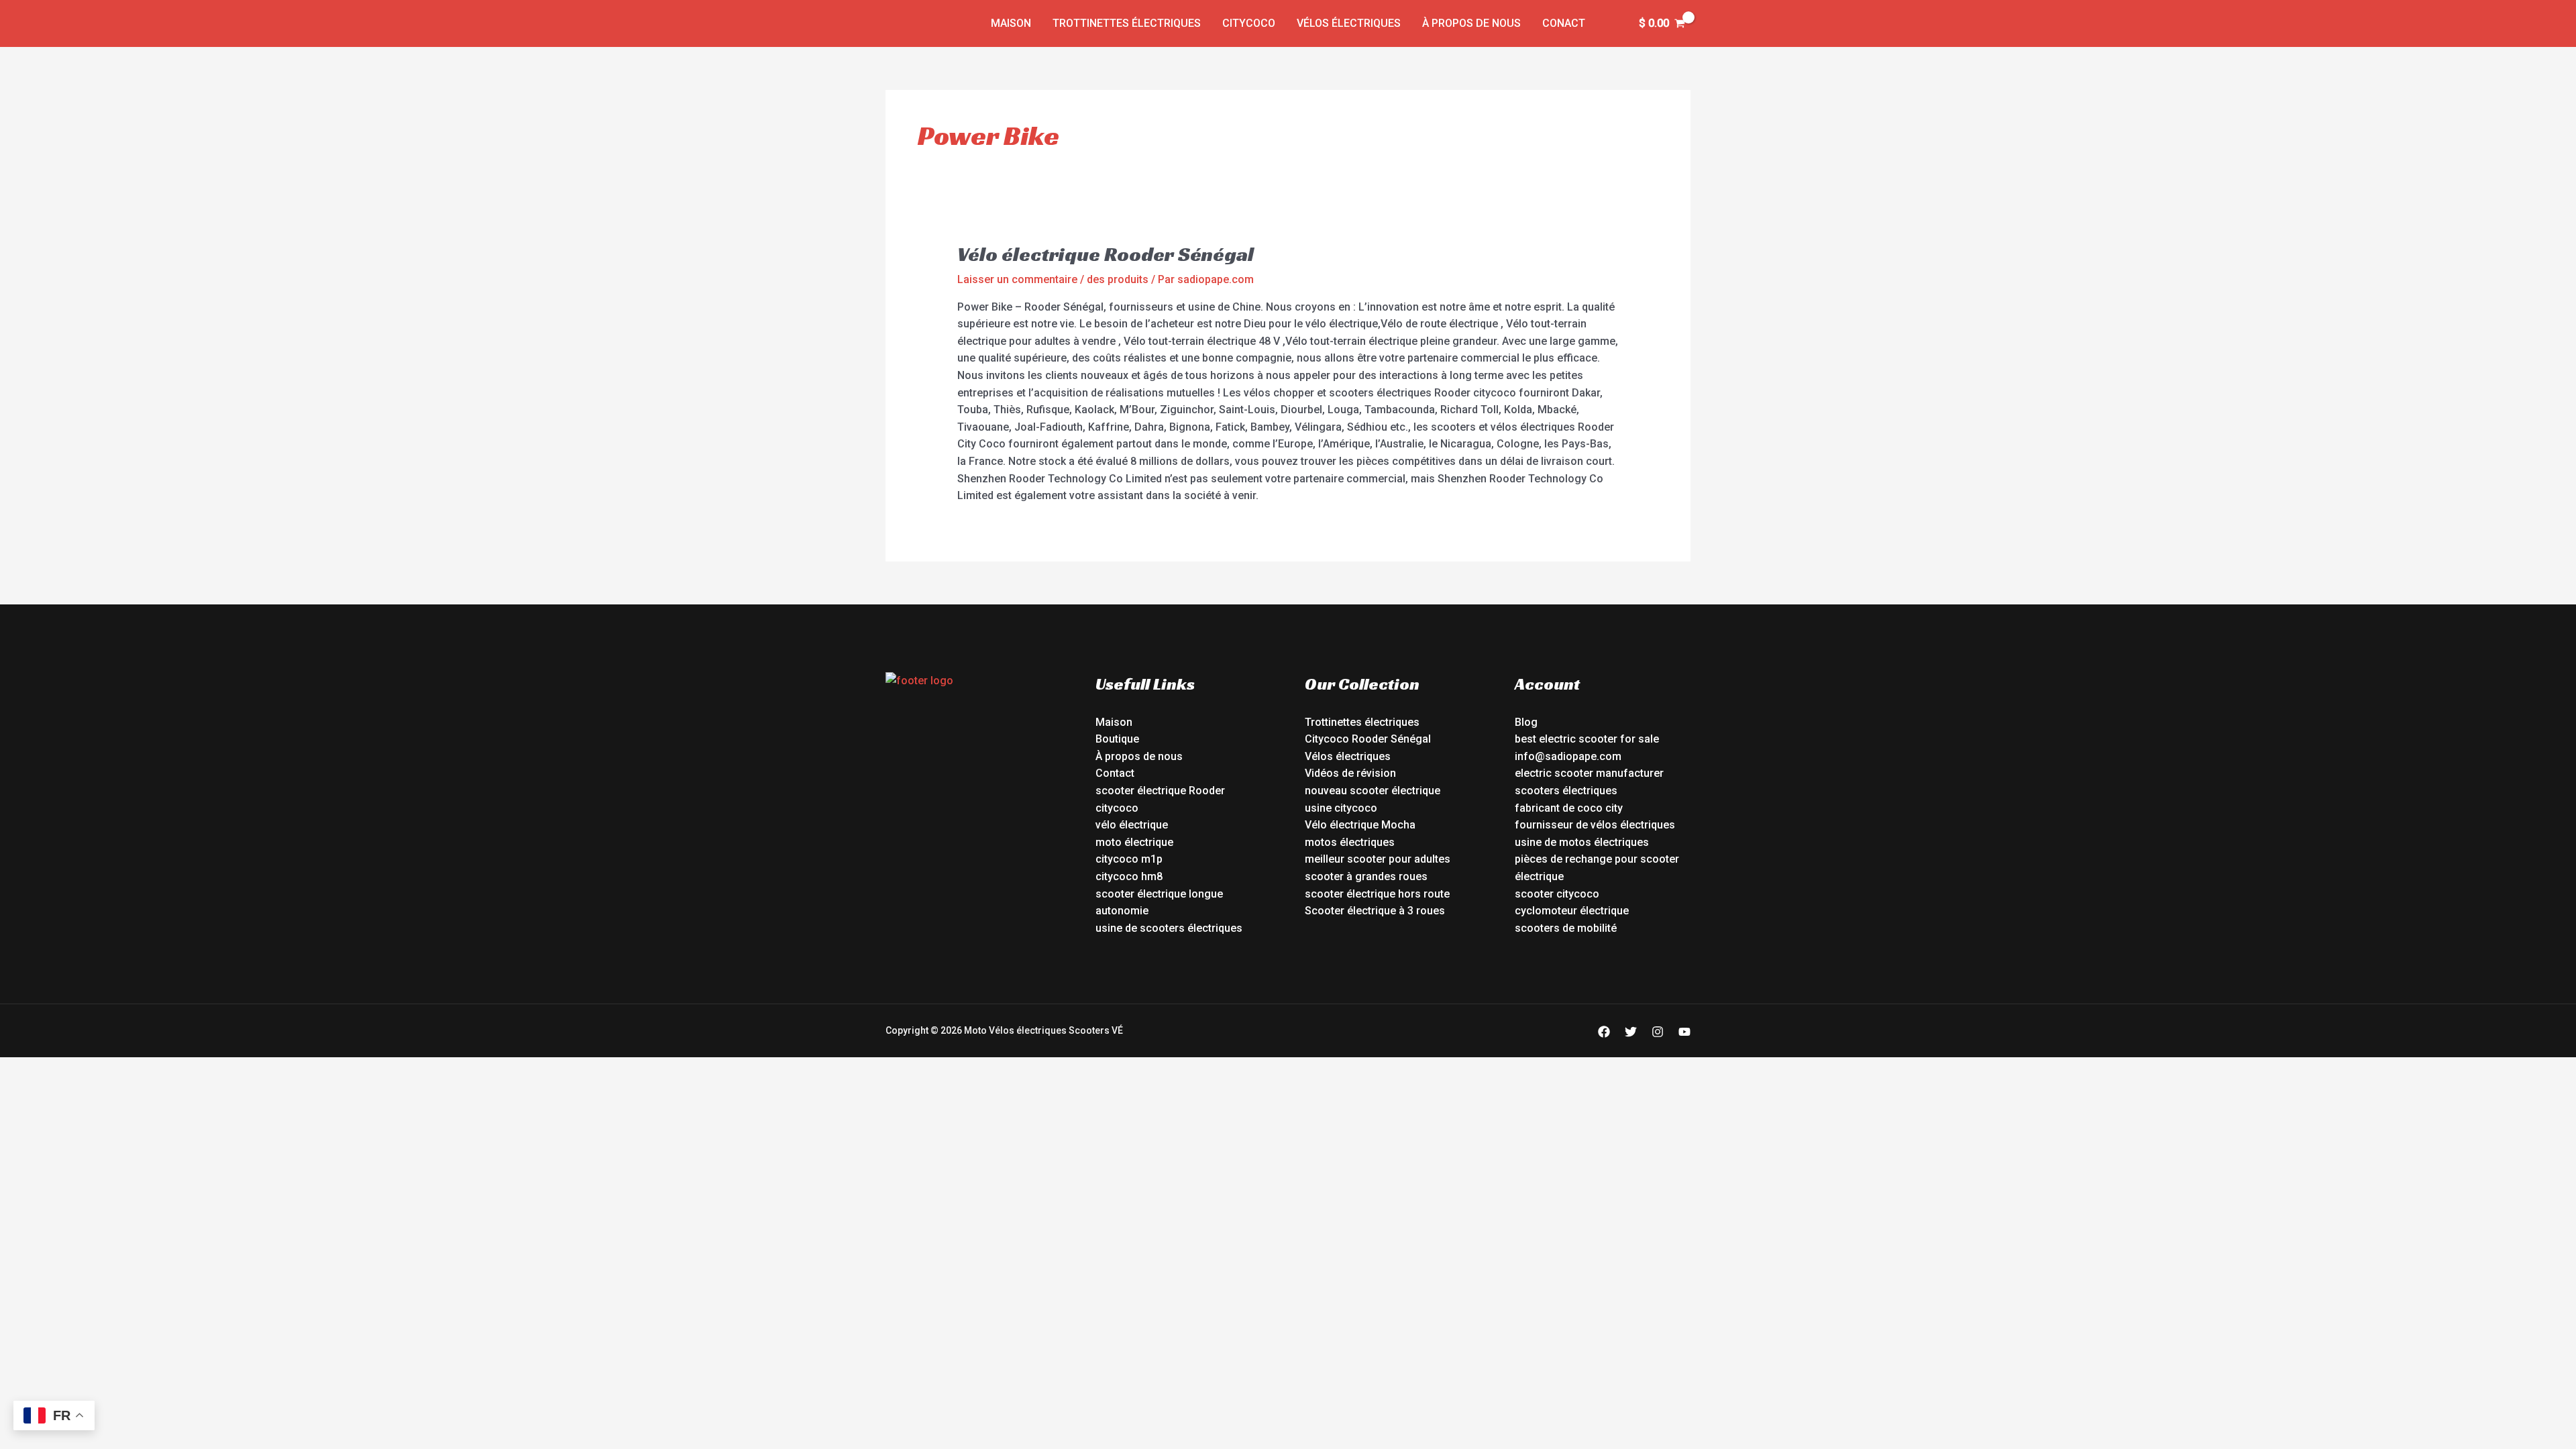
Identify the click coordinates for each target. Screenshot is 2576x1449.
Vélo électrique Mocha (1360, 825)
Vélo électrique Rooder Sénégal (1106, 254)
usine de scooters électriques (1169, 928)
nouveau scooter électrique (1373, 791)
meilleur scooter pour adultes (1378, 859)
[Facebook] (1604, 1032)
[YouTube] (1684, 1032)
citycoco (1117, 808)
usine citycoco (1341, 808)
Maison (1011, 23)
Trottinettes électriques (1127, 23)
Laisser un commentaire (1017, 279)
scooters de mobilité (1566, 928)
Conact (1564, 23)
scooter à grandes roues (1366, 876)
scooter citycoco (1557, 894)
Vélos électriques (1349, 23)
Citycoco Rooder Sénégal (1368, 739)
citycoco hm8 (1129, 876)
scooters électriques (1566, 791)
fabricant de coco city (1569, 808)
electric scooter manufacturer (1589, 773)
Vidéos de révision (1350, 773)
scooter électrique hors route (1377, 894)
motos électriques (1350, 842)
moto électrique (1134, 842)
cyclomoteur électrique (1572, 911)
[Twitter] (1631, 1032)
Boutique (1117, 739)
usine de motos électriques (1582, 842)
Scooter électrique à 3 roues (1375, 911)
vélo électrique (1132, 825)
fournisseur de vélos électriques (1595, 825)
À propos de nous (1471, 23)
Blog (1526, 722)
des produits (1118, 279)
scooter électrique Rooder (1160, 791)
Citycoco (1249, 23)
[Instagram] (1658, 1032)
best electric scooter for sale (1587, 739)
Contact (1115, 773)
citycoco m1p (1129, 859)
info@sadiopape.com (1568, 756)
